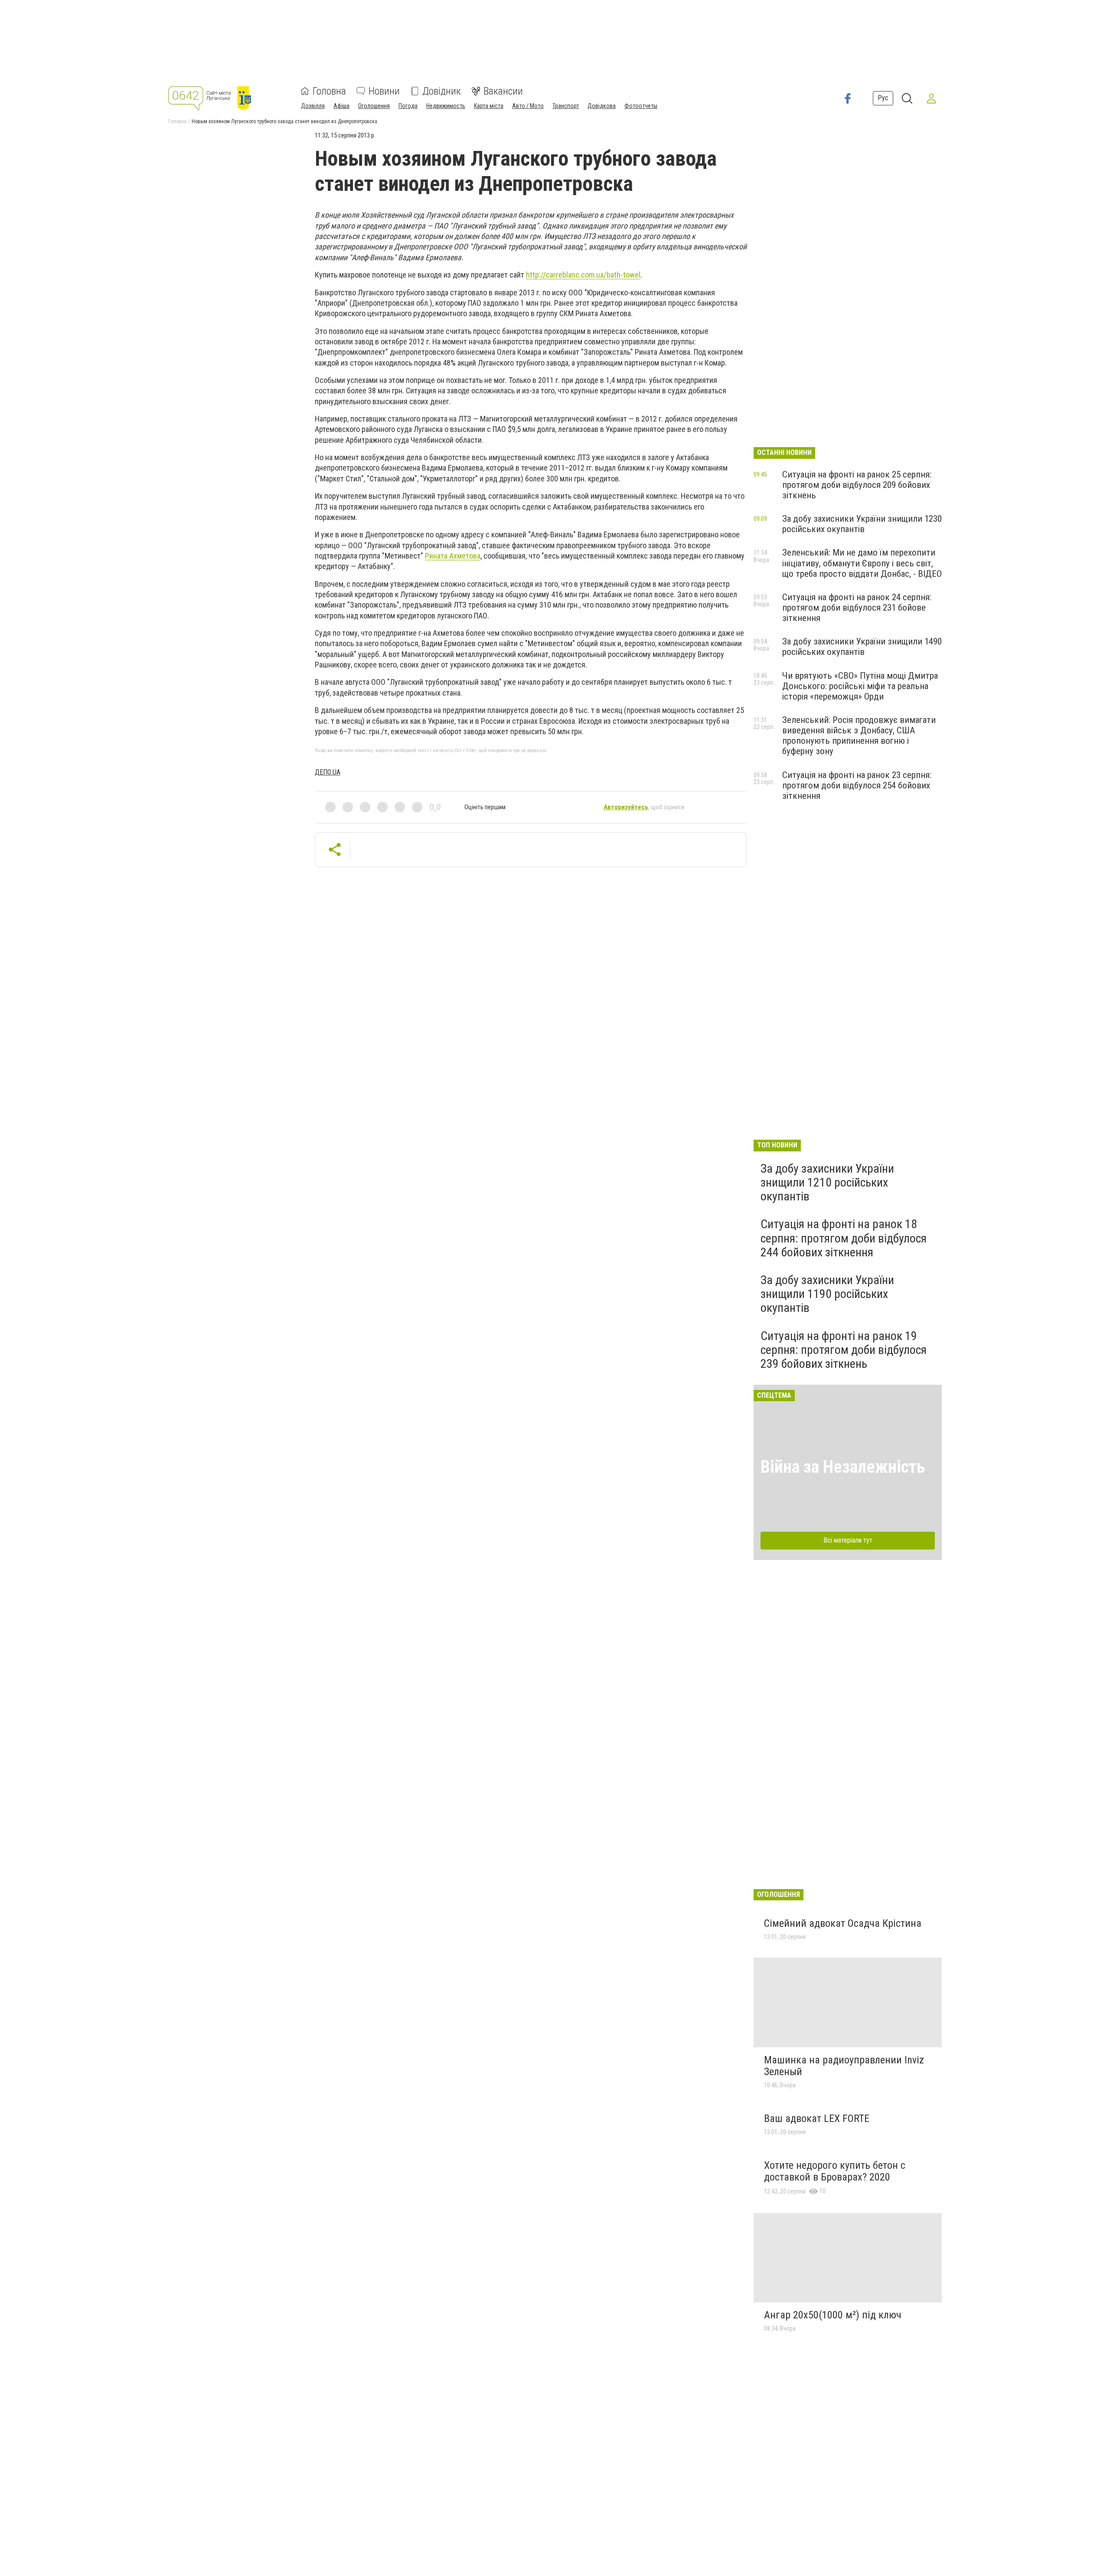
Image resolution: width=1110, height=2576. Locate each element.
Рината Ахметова (453, 556)
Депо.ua (328, 772)
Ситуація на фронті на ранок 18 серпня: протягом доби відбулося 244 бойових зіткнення (844, 1238)
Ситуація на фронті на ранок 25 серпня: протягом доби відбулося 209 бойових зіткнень (857, 485)
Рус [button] (883, 98)
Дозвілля (313, 106)
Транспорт (566, 106)
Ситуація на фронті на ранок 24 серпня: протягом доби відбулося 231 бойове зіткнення (857, 608)
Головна (329, 91)
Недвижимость (446, 106)
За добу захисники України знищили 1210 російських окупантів (827, 1182)
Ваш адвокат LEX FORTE (817, 2118)
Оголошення (374, 106)
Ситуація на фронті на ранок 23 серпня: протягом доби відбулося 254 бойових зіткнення (857, 785)
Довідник (442, 91)
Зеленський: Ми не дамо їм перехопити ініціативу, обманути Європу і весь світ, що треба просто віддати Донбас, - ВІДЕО (862, 563)
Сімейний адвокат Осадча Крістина (843, 1923)
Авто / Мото (528, 106)
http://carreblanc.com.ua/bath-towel (583, 275)
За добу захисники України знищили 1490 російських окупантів (862, 647)
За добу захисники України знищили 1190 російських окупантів (827, 1294)
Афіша (341, 106)
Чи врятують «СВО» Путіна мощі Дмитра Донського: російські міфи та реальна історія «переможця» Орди (860, 686)
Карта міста (489, 106)
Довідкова (602, 106)
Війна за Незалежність (843, 1467)
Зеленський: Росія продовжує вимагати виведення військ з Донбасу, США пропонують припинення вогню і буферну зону (859, 736)
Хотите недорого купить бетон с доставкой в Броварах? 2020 (835, 2171)
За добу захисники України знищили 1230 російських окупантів (862, 524)
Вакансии (503, 91)
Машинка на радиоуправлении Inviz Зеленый (844, 2066)
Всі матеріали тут (848, 1540)
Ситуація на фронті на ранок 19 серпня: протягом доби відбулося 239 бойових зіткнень (844, 1350)
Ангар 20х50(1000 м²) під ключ (833, 2315)
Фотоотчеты (641, 106)
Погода (408, 106)
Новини (384, 91)
